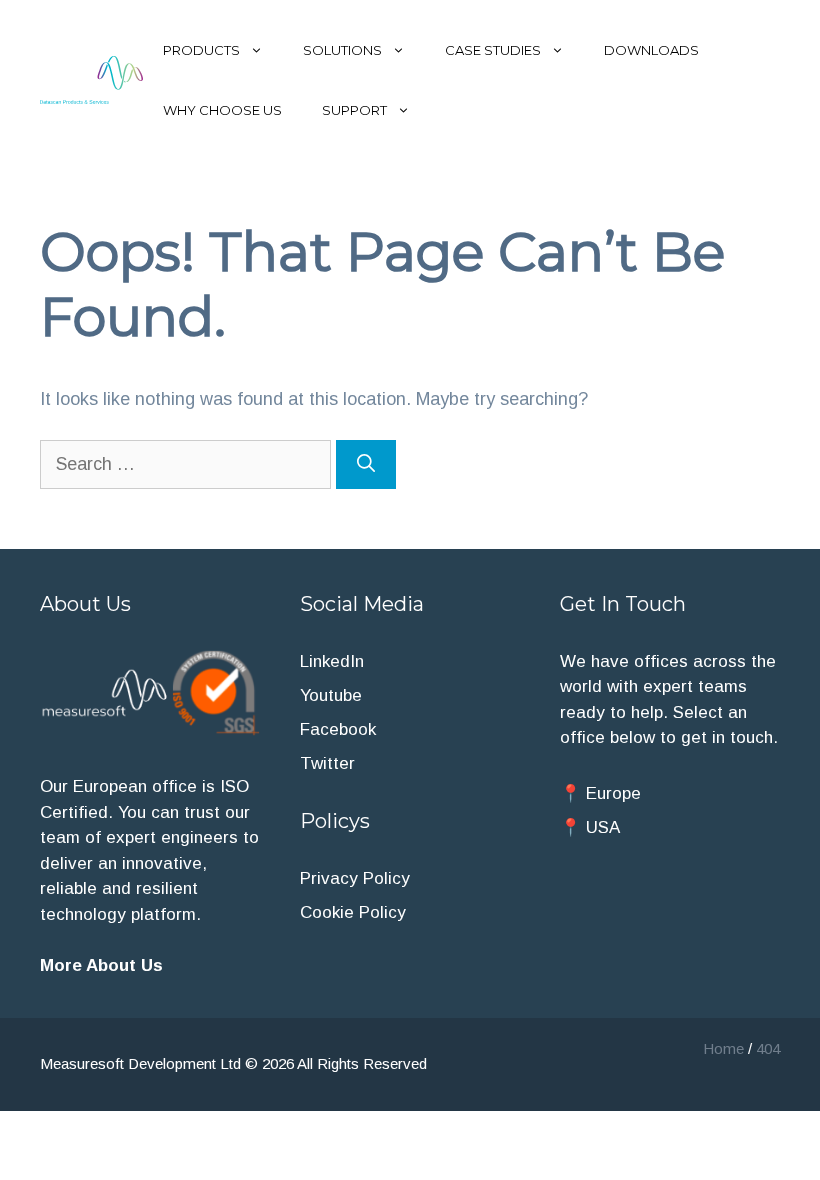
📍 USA (590, 827)
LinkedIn (332, 661)
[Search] (366, 464)
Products (201, 50)
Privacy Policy (355, 878)
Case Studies (493, 50)
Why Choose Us (222, 110)
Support (354, 110)
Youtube (331, 695)
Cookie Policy (353, 912)
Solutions (342, 50)
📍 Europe (600, 793)
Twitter (327, 763)
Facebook (338, 729)
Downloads (651, 50)
